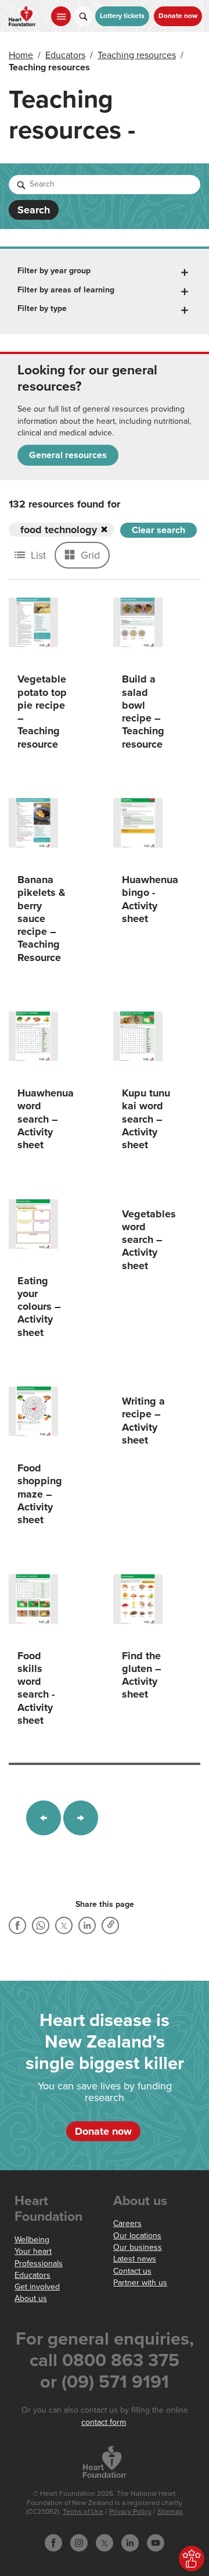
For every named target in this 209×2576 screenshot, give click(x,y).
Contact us (132, 2271)
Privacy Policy (130, 2512)
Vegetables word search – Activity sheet (149, 1240)
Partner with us (140, 2283)
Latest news (135, 2259)
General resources (68, 455)
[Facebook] (17, 1925)
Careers (127, 2223)
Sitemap (170, 2512)
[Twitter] (64, 1925)
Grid (89, 555)
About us (31, 2298)
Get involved (37, 2287)
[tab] (105, 271)
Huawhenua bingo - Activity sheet (150, 899)
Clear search (158, 530)
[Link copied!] (110, 1925)
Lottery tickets (122, 16)
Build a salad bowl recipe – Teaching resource (143, 711)
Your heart (33, 2251)
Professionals (39, 2264)
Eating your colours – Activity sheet (39, 1307)
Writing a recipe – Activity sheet (143, 1421)
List (37, 555)
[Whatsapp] (41, 1925)
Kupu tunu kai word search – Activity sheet (146, 1119)
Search (34, 210)
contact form (104, 2422)
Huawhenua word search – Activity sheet (46, 1119)
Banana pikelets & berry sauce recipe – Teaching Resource (42, 919)
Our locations (137, 2236)
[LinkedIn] (87, 1925)
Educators (65, 55)
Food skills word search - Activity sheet (36, 1688)
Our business (138, 2247)
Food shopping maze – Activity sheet (40, 1494)
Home (21, 55)
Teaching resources (137, 55)
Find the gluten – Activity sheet (142, 1675)
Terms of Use (83, 2512)
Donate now (178, 16)
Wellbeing (32, 2240)
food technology (59, 530)
